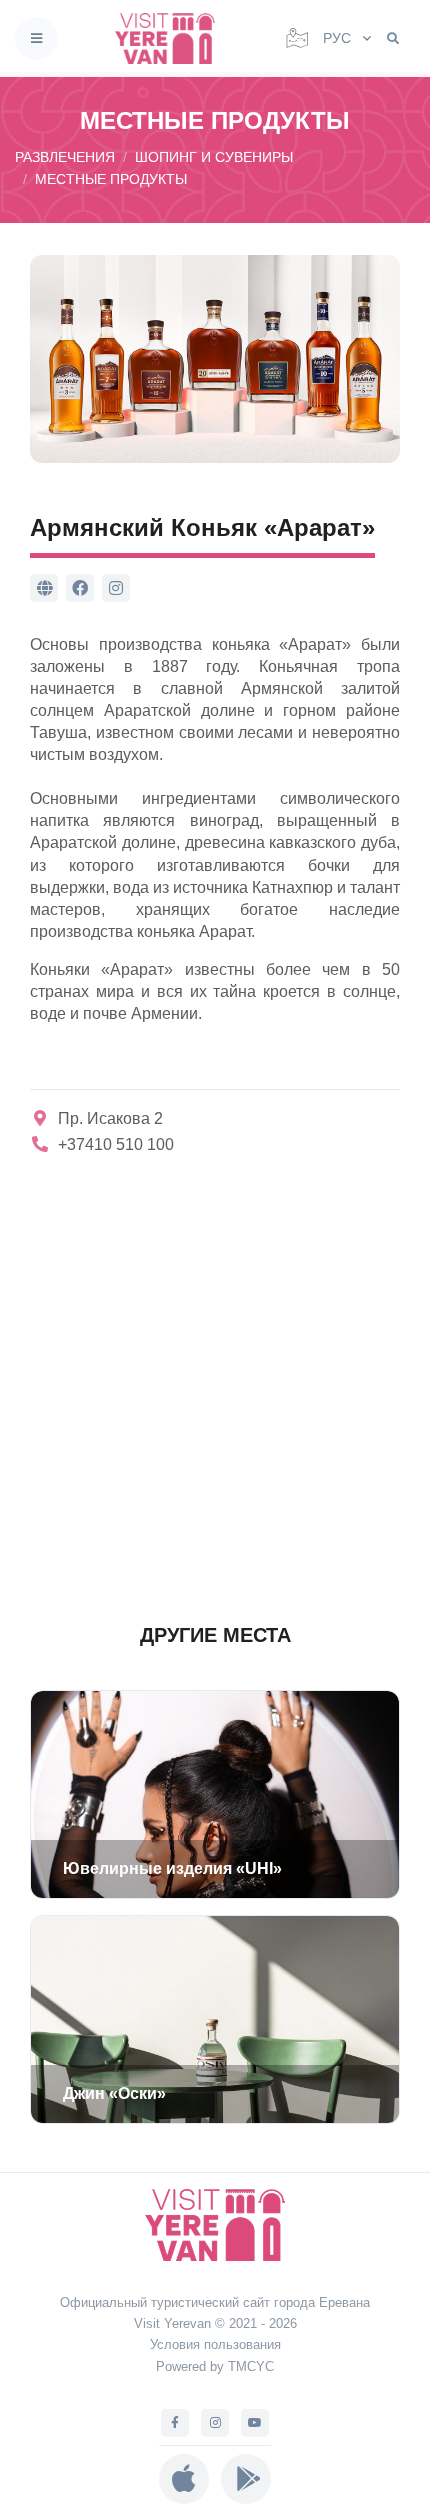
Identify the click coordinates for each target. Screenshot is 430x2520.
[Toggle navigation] (36, 38)
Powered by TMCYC (215, 2366)
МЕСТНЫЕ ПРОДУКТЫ (111, 179)
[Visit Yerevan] (171, 38)
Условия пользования (215, 2344)
